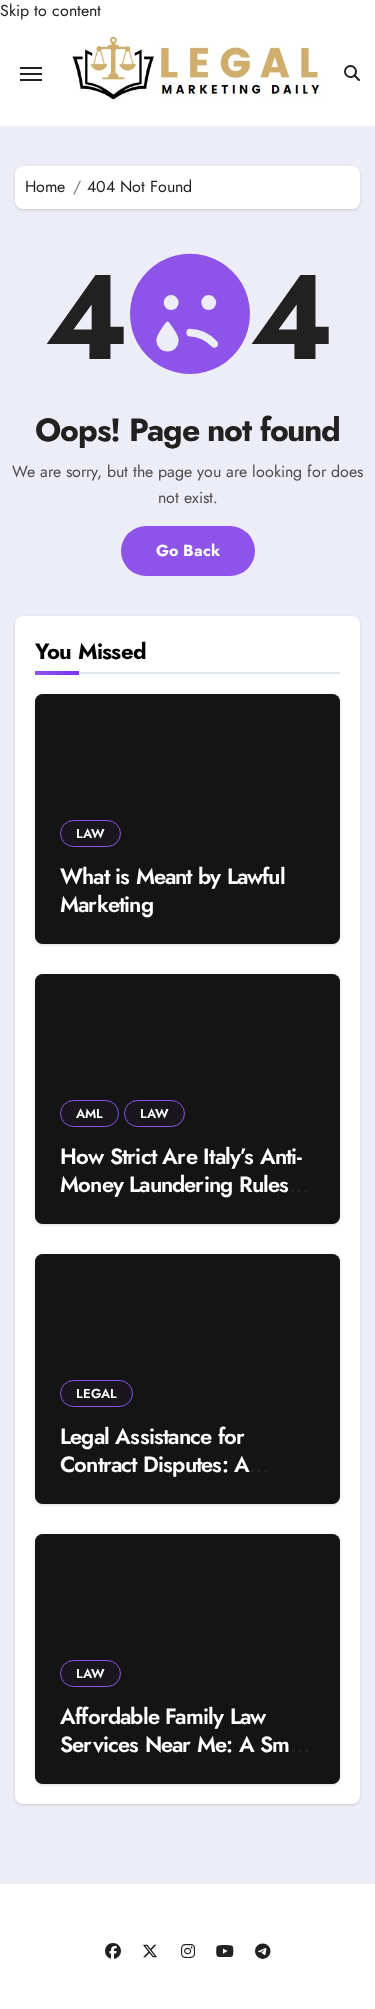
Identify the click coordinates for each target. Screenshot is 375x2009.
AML (89, 1113)
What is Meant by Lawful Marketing (172, 890)
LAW (90, 833)
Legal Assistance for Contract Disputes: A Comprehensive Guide (164, 1464)
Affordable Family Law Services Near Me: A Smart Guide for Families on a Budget (186, 1759)
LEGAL (96, 1393)
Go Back (188, 550)
